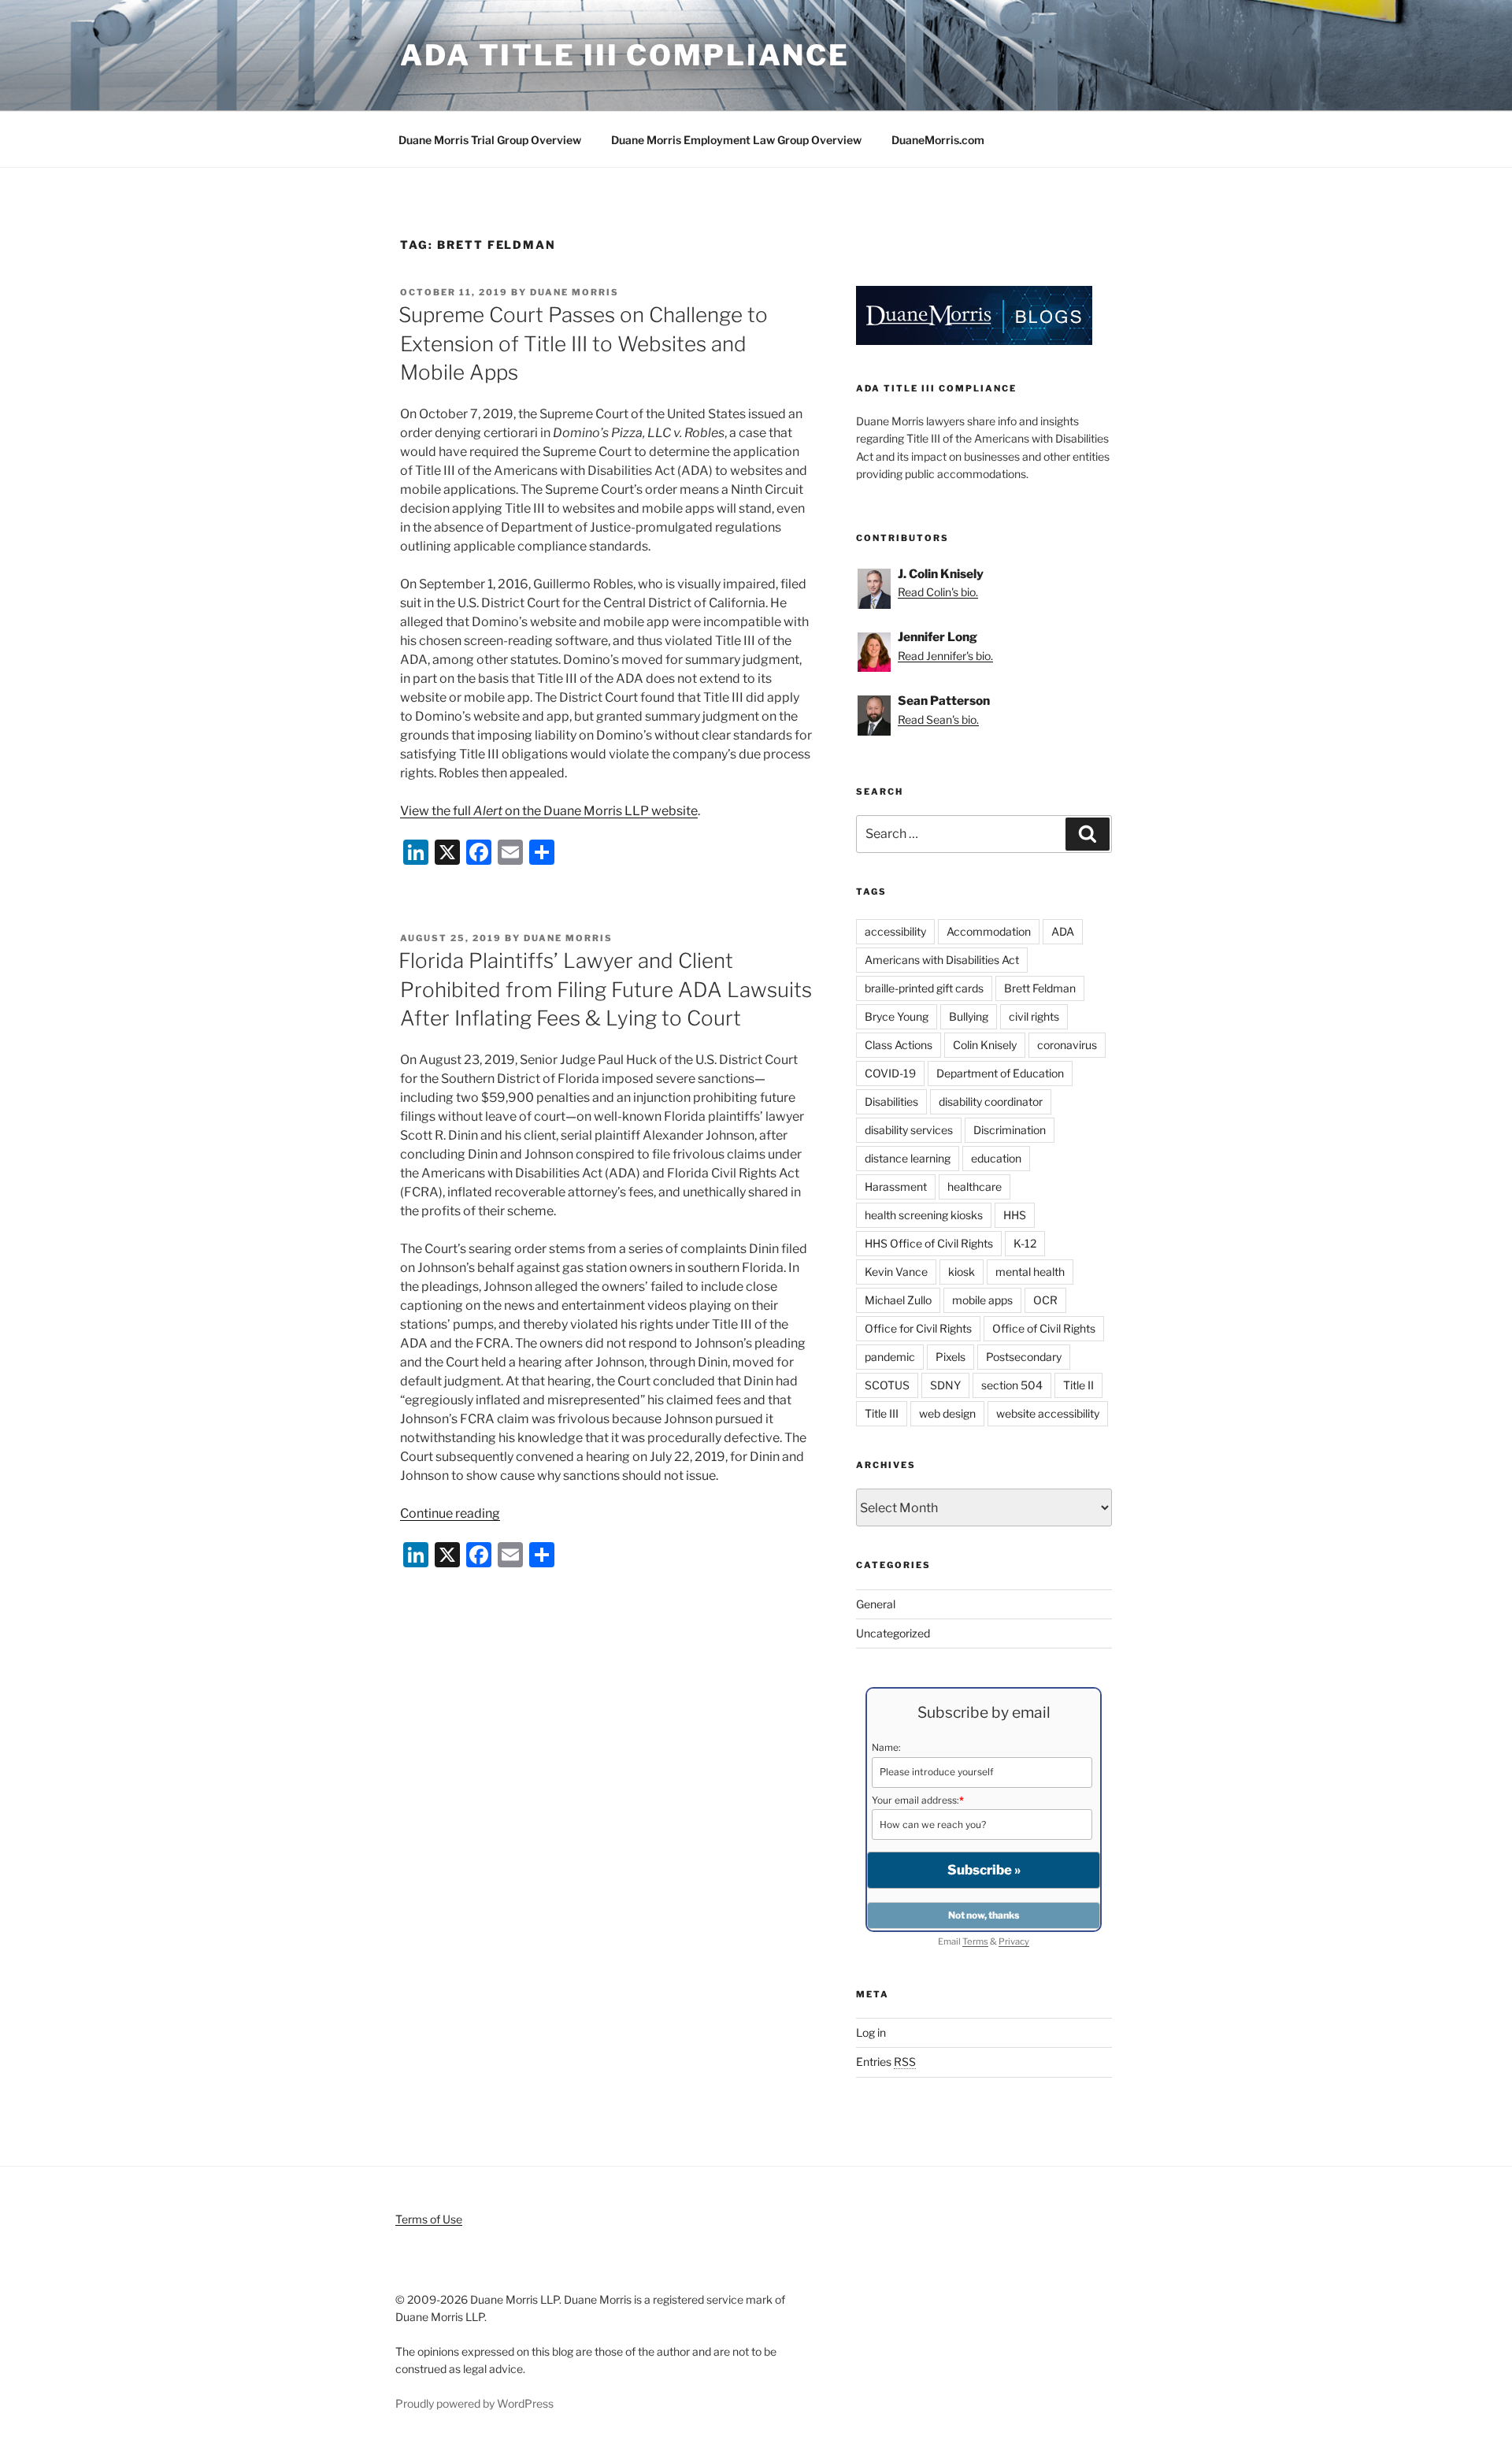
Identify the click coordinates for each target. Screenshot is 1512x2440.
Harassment (896, 1187)
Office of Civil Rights (1044, 1328)
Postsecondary (1024, 1357)
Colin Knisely (985, 1045)
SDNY (945, 1385)
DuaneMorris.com (938, 140)
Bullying (969, 1016)
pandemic (890, 1357)
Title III (882, 1413)
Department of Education (1000, 1073)
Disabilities (891, 1101)
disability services (909, 1130)
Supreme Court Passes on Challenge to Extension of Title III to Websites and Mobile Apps (583, 343)
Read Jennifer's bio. (945, 656)
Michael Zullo (898, 1300)
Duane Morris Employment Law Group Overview (736, 140)
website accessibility (1048, 1413)
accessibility (895, 931)
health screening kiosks (924, 1215)
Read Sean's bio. (938, 719)
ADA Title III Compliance (625, 55)
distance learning (908, 1158)
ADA (1063, 931)
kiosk (962, 1272)
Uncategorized (893, 1633)
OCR (1045, 1300)
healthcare (975, 1187)
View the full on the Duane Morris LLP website (549, 811)
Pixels (951, 1357)
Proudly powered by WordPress (474, 2403)
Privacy (1014, 1941)
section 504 (1012, 1385)
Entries (886, 2062)
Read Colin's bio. (938, 592)
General (876, 1604)
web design (947, 1413)
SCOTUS (887, 1385)
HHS (1015, 1215)
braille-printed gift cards (924, 988)
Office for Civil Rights (918, 1328)
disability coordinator (991, 1101)
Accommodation (989, 931)
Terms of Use (429, 2219)
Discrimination (1010, 1130)
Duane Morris (574, 292)
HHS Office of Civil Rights (929, 1243)
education (996, 1158)
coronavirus (1067, 1045)
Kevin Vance (896, 1272)
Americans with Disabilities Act (942, 960)
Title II (1078, 1385)
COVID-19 (890, 1073)
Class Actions (899, 1045)
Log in (871, 2032)
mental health (1030, 1272)
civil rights (1034, 1016)
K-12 (1025, 1243)
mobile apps (982, 1300)
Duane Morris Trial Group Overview (490, 140)
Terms (975, 1941)
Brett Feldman (1040, 988)
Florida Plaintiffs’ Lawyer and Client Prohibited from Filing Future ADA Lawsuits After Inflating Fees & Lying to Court (605, 989)
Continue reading (450, 1513)
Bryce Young (897, 1016)
